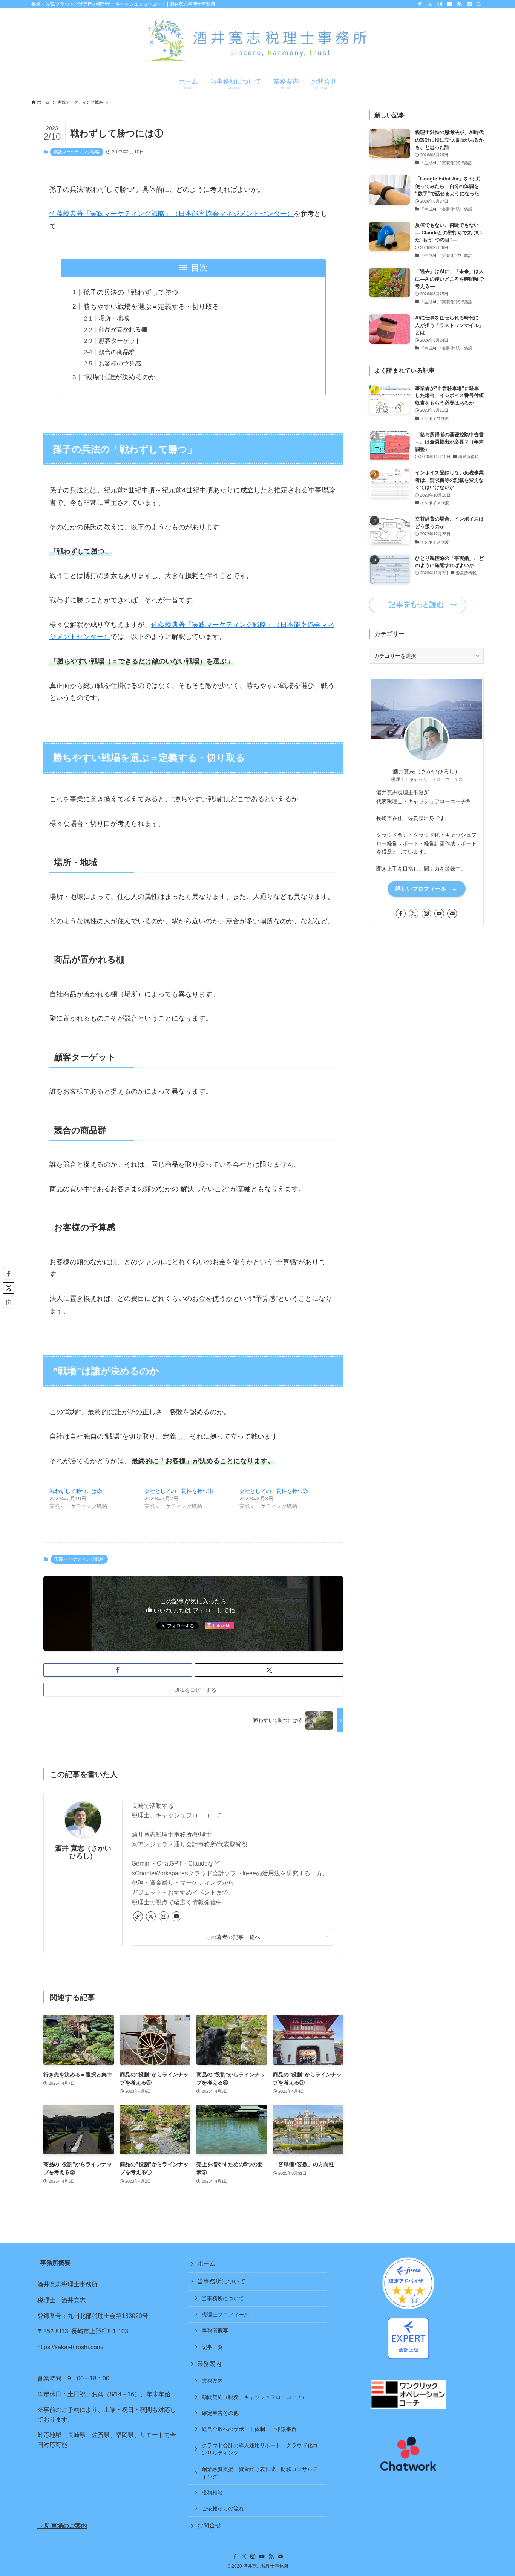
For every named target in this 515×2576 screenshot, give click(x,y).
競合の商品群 (117, 352)
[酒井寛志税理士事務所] (257, 42)
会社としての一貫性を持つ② (274, 1491)
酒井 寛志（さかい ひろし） (83, 1852)
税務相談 (212, 2493)
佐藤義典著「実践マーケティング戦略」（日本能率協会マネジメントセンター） (172, 214)
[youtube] (449, 4)
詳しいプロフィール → (427, 889)
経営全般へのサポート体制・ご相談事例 (249, 2429)
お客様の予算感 (120, 363)
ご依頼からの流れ (223, 2509)
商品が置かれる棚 (123, 329)
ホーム (206, 2264)
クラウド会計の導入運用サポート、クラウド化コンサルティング (260, 2449)
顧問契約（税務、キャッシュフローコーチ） (254, 2397)
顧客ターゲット (120, 341)
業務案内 (209, 2364)
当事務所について (221, 2281)
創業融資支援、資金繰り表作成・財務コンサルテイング (260, 2473)
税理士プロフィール (225, 2315)
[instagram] (440, 4)
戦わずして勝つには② (76, 1491)
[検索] (479, 4)
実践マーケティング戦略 (77, 152)
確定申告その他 (220, 2413)
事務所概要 (215, 2331)
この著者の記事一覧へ (233, 1937)
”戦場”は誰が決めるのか (120, 377)
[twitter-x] (430, 4)
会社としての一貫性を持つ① (179, 1491)
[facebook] (420, 4)
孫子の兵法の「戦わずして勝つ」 (134, 292)
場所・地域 (114, 318)
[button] (118, 1670)
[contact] (469, 4)
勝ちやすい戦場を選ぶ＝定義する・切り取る (151, 307)
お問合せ (209, 2525)
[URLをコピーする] (9, 1302)
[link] (138, 1916)
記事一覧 (212, 2347)
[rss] (459, 4)
